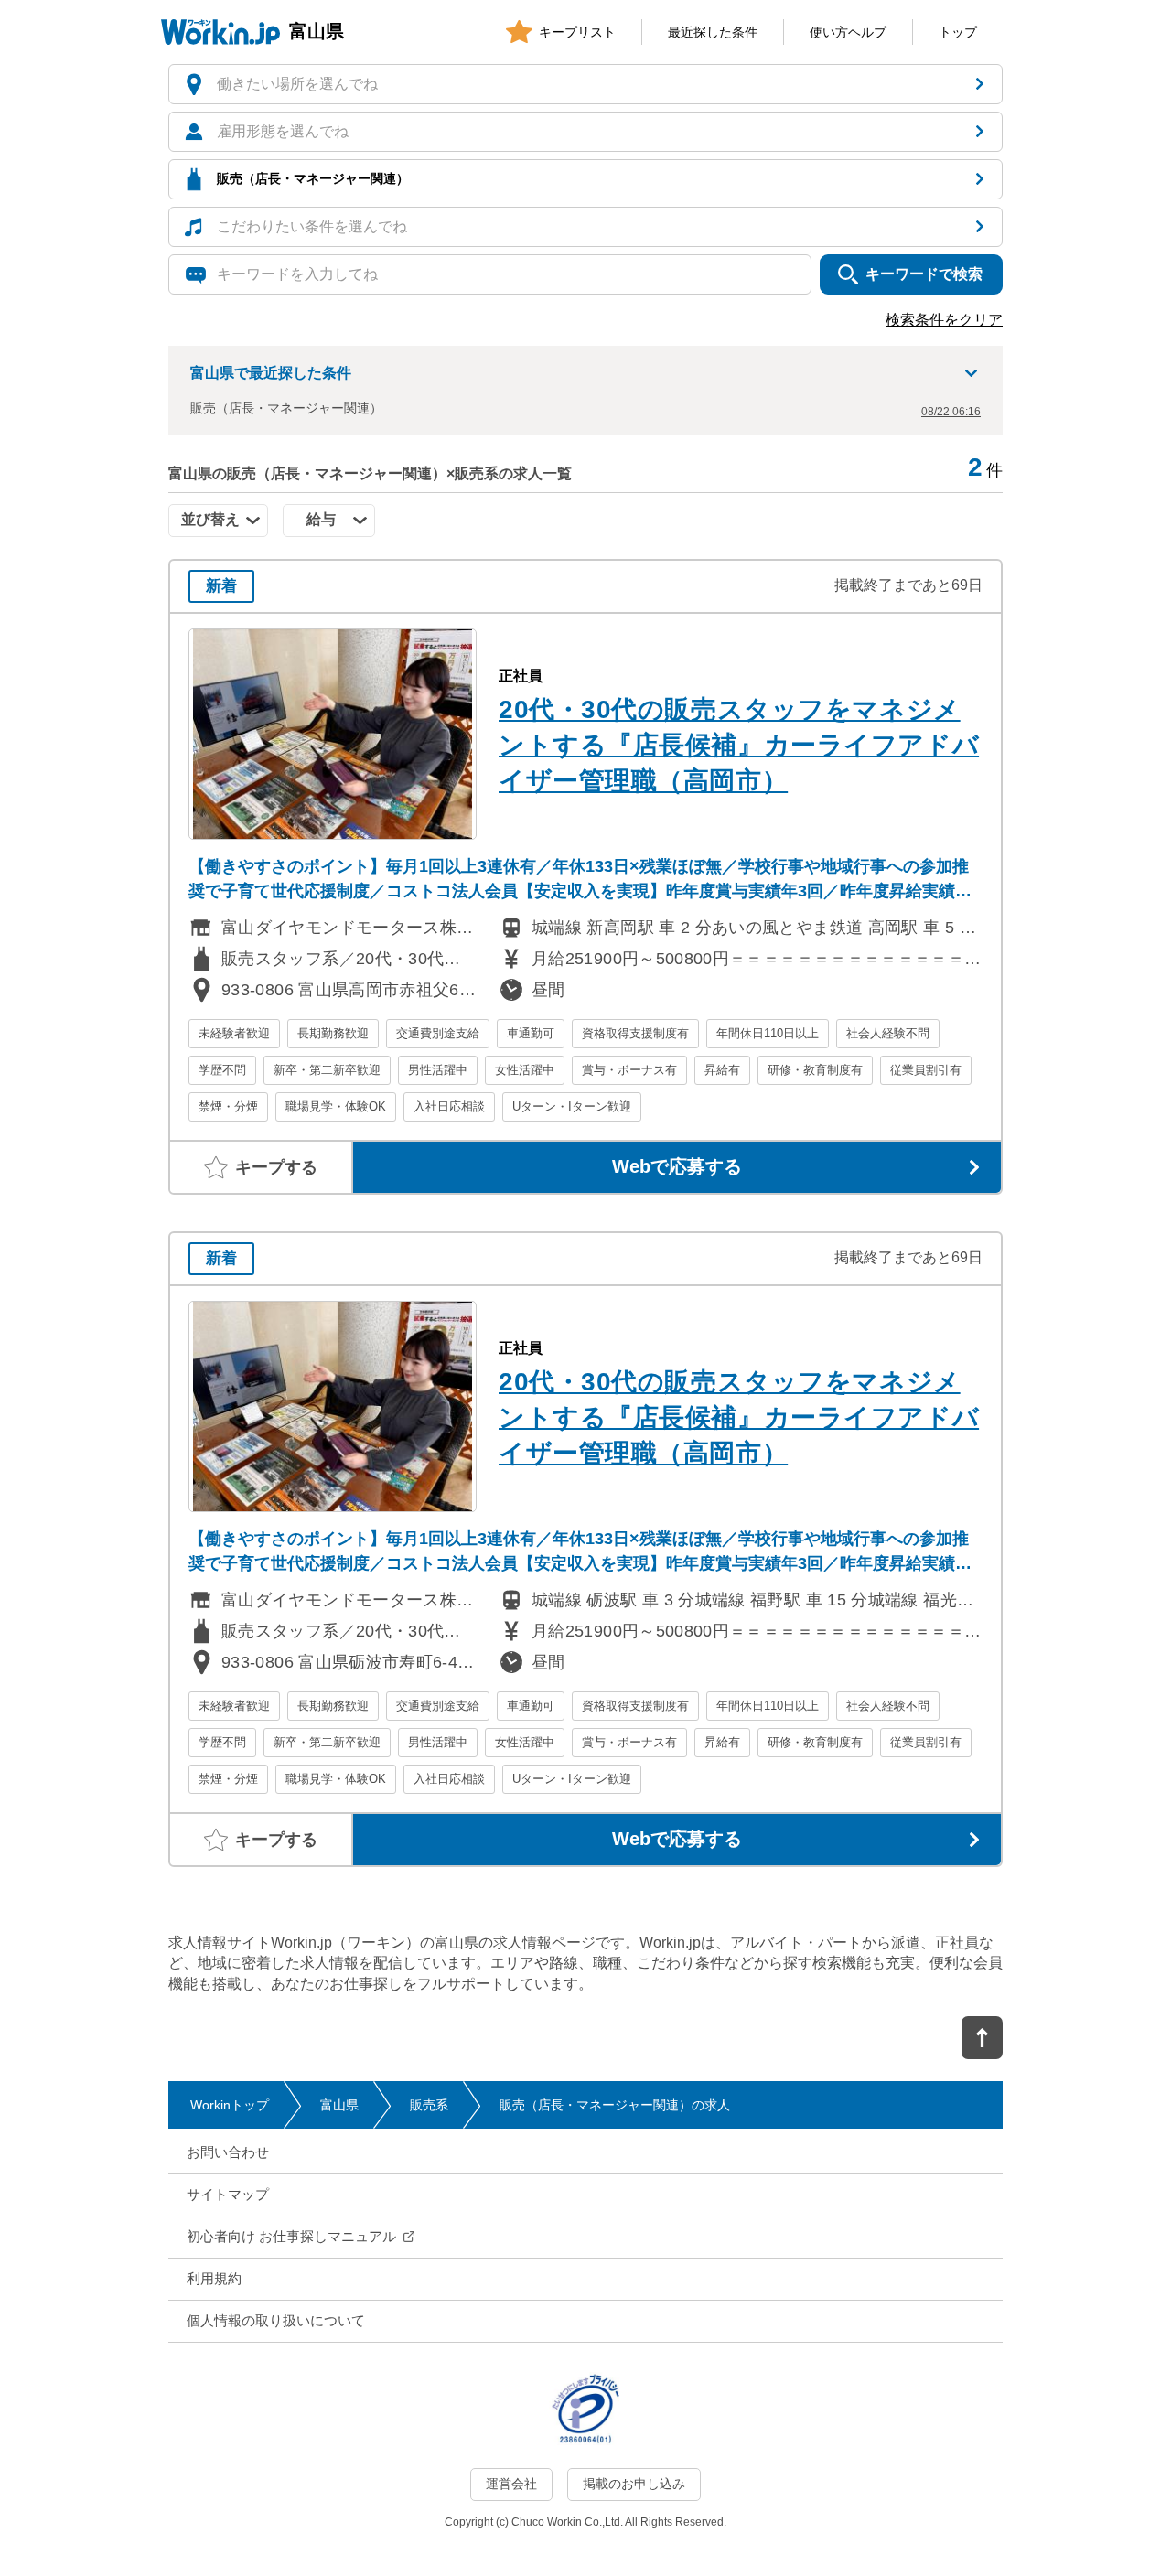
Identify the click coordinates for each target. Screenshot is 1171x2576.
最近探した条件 (713, 32)
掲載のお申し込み (634, 2484)
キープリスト (577, 32)
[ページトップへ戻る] (982, 2038)
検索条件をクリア (944, 320)
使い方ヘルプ (848, 32)
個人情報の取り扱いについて (276, 2320)
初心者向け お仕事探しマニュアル (291, 2236)
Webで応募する (677, 1166)
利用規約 (214, 2278)
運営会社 (511, 2484)
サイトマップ (228, 2194)
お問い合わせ (228, 2152)
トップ (958, 32)
